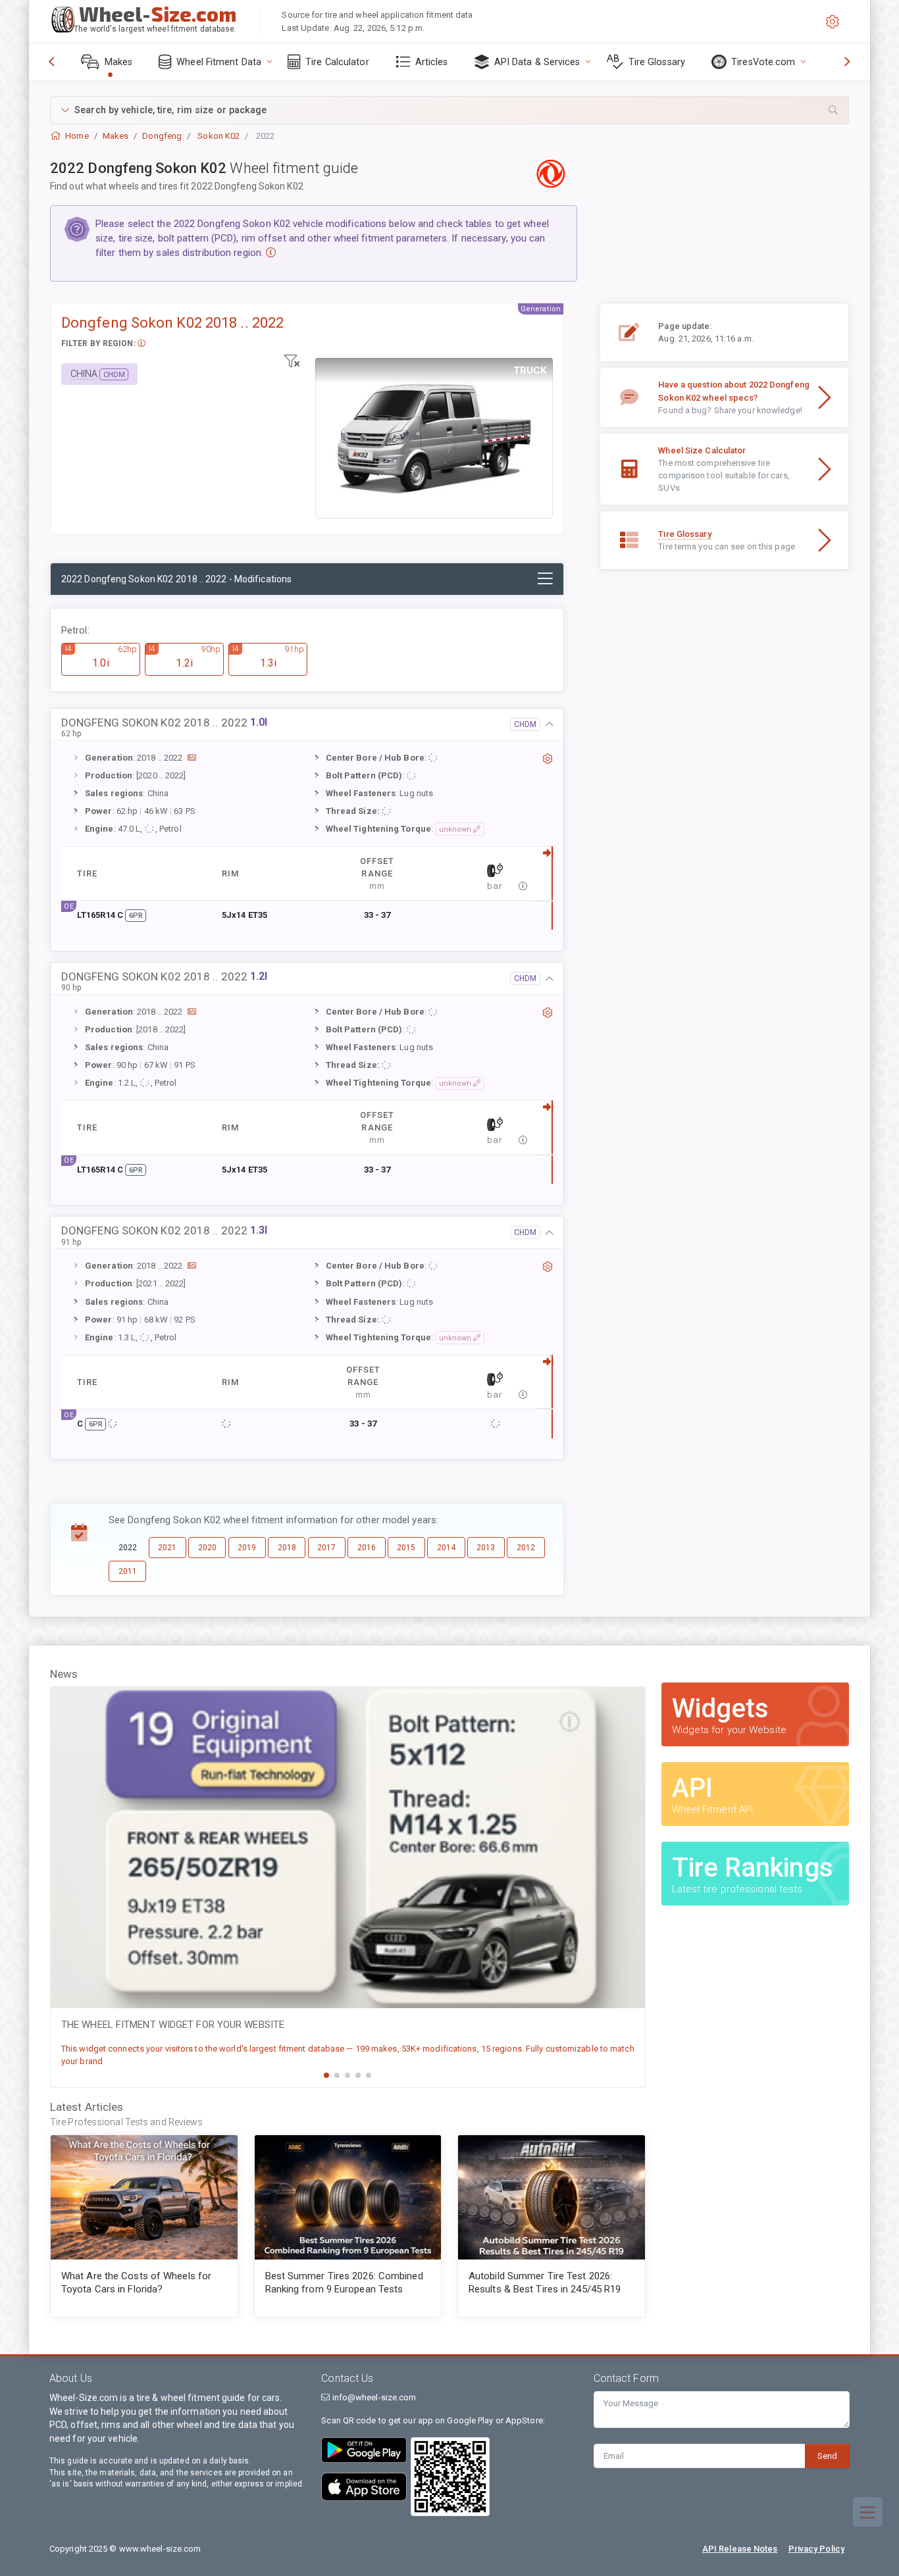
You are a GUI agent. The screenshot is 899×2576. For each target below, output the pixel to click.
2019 (247, 1548)
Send (827, 2456)
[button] (449, 110)
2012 (526, 1548)
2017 (326, 1548)
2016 (367, 1548)
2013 (486, 1548)
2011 (128, 1571)
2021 (167, 1548)
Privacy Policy (816, 2549)
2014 (446, 1548)
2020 (207, 1548)
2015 (406, 1548)
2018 (287, 1548)
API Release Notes (740, 2549)
